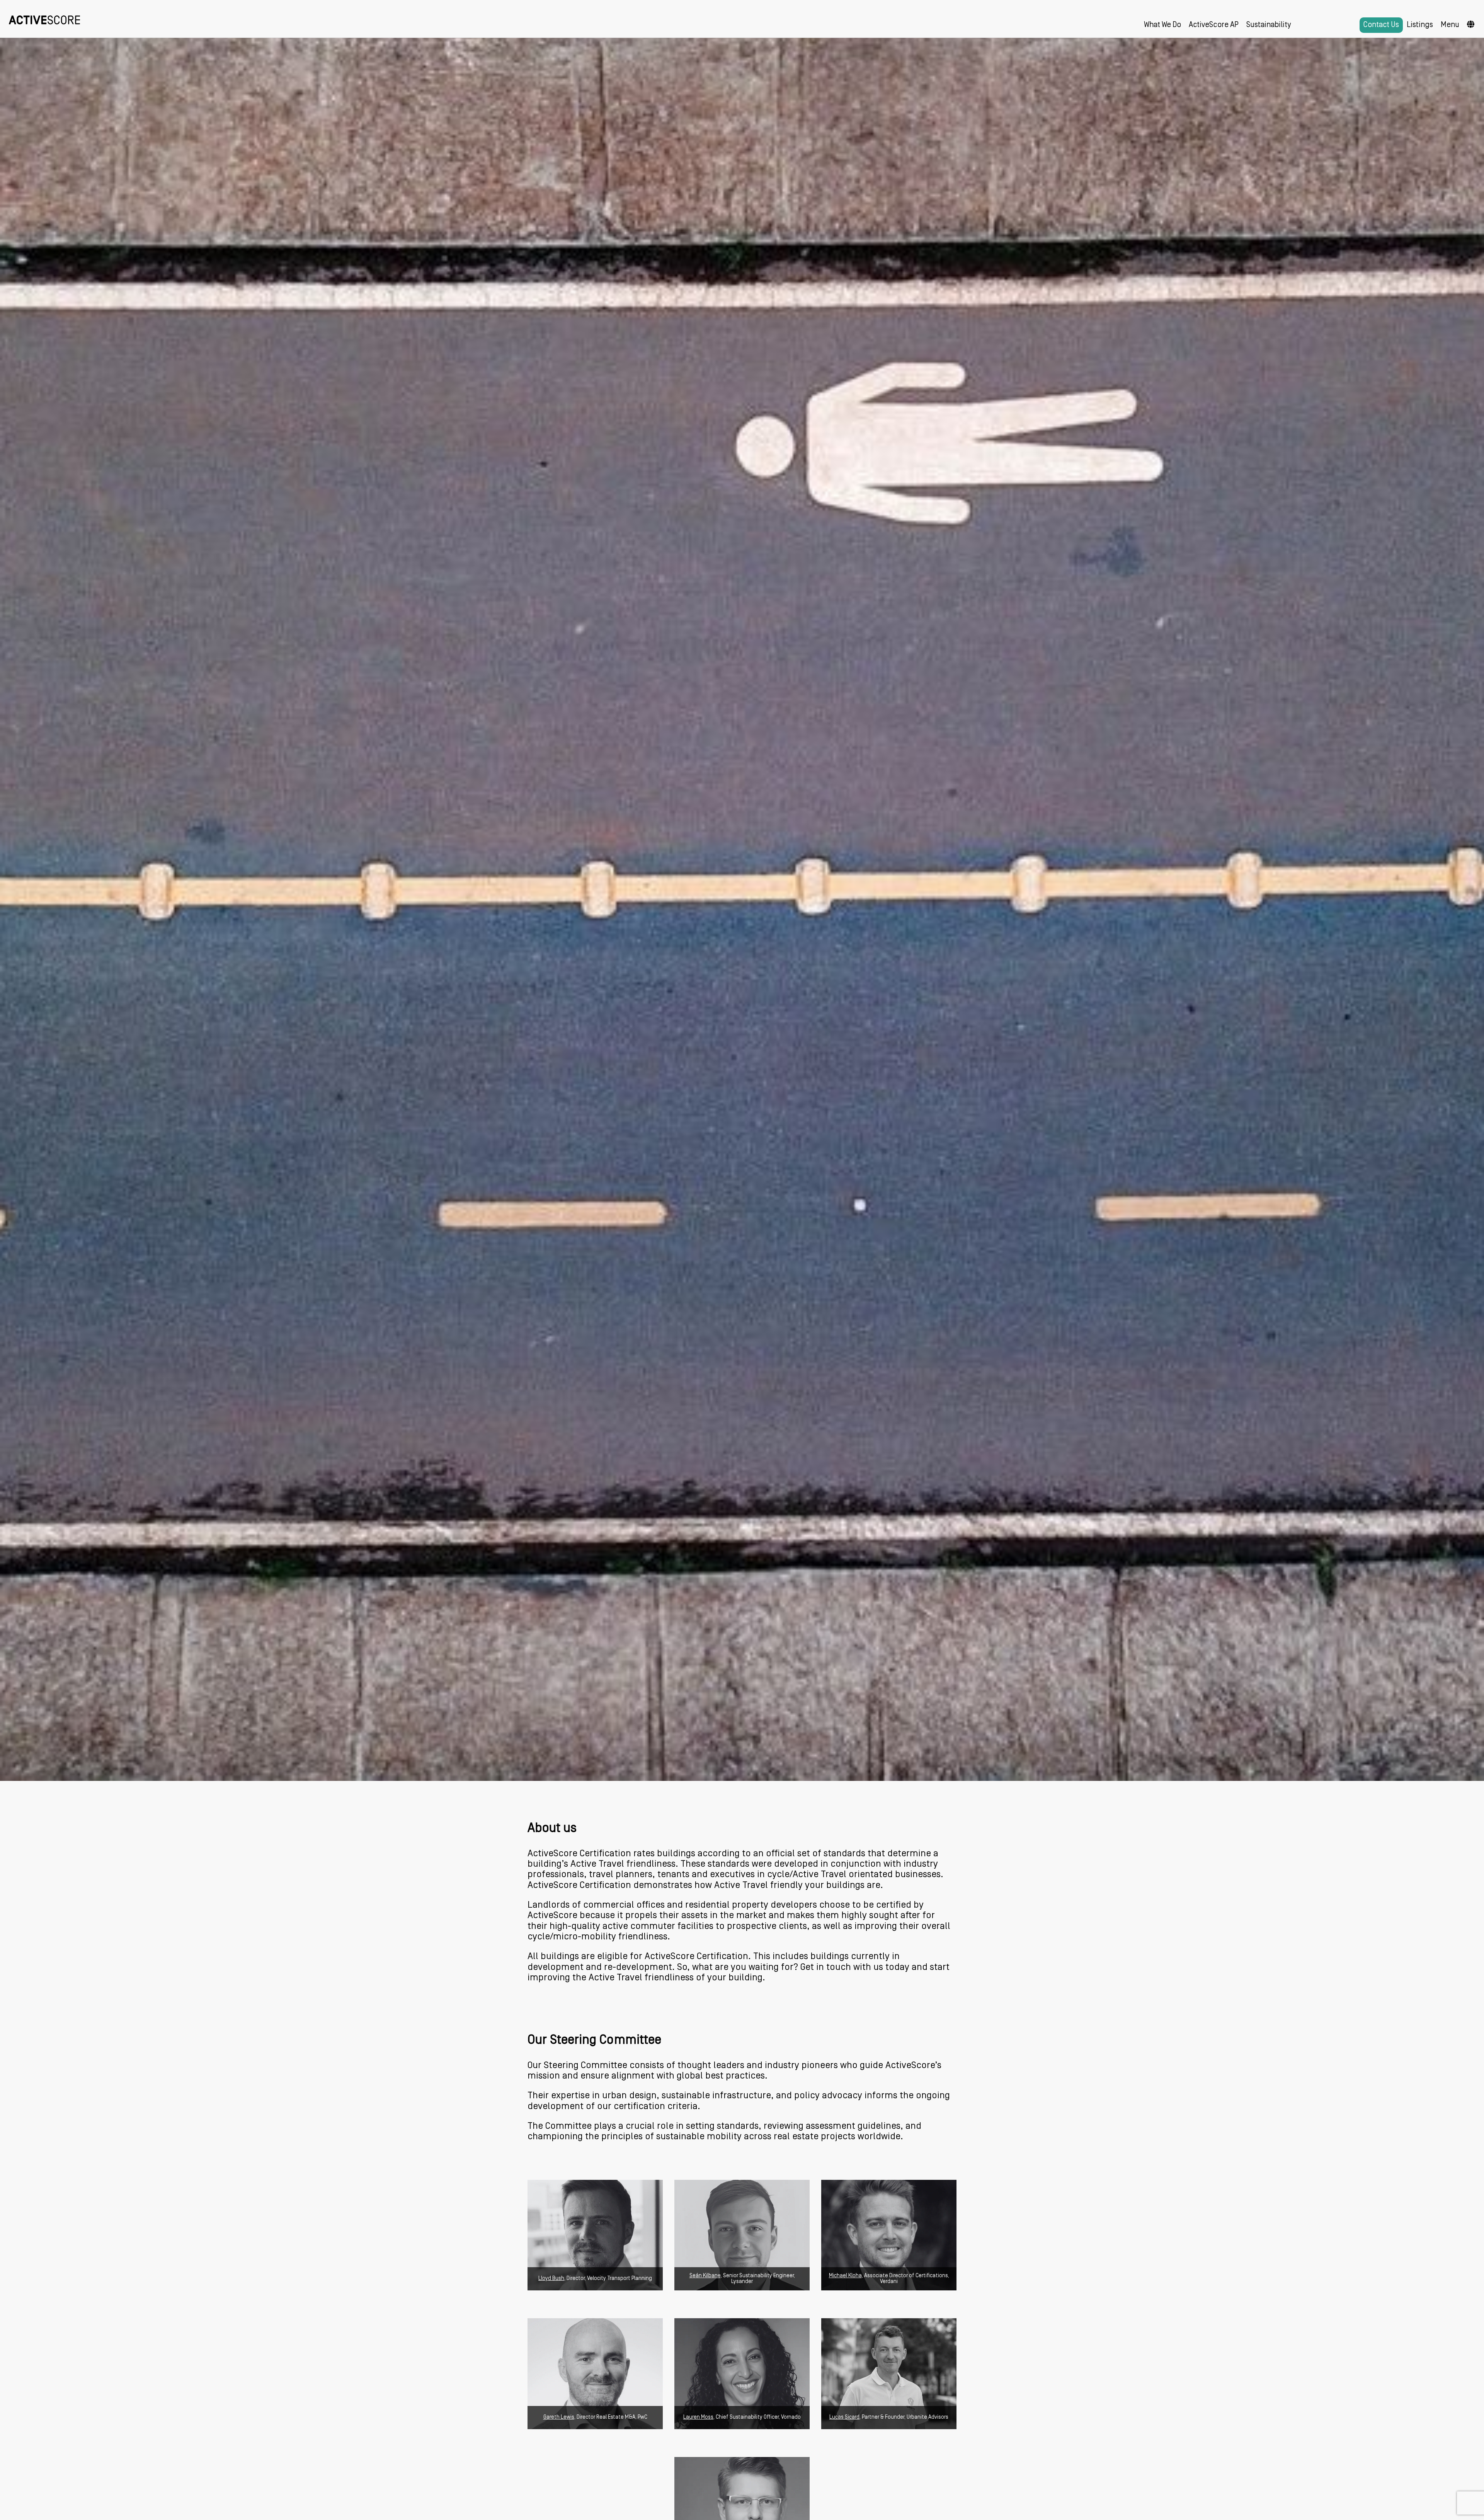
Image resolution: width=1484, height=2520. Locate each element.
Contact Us (1381, 25)
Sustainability (1269, 25)
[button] (1471, 25)
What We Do (1162, 25)
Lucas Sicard (844, 2417)
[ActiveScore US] (44, 19)
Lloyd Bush (551, 2279)
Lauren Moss (698, 2417)
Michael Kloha (845, 2276)
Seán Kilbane (705, 2276)
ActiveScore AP (1214, 25)
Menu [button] (1450, 25)
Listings (1420, 25)
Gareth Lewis (559, 2417)
